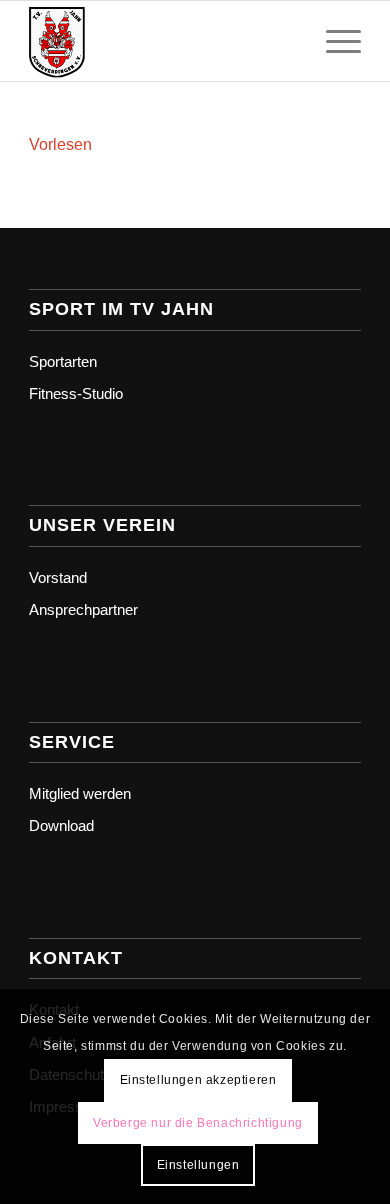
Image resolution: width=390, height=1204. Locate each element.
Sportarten (63, 361)
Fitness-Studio (76, 393)
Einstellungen (198, 1165)
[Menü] (333, 41)
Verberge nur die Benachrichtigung (198, 1123)
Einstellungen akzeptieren (198, 1080)
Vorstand (58, 577)
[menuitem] (333, 41)
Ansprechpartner (83, 609)
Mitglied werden (80, 793)
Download (61, 825)
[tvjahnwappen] (161, 41)
